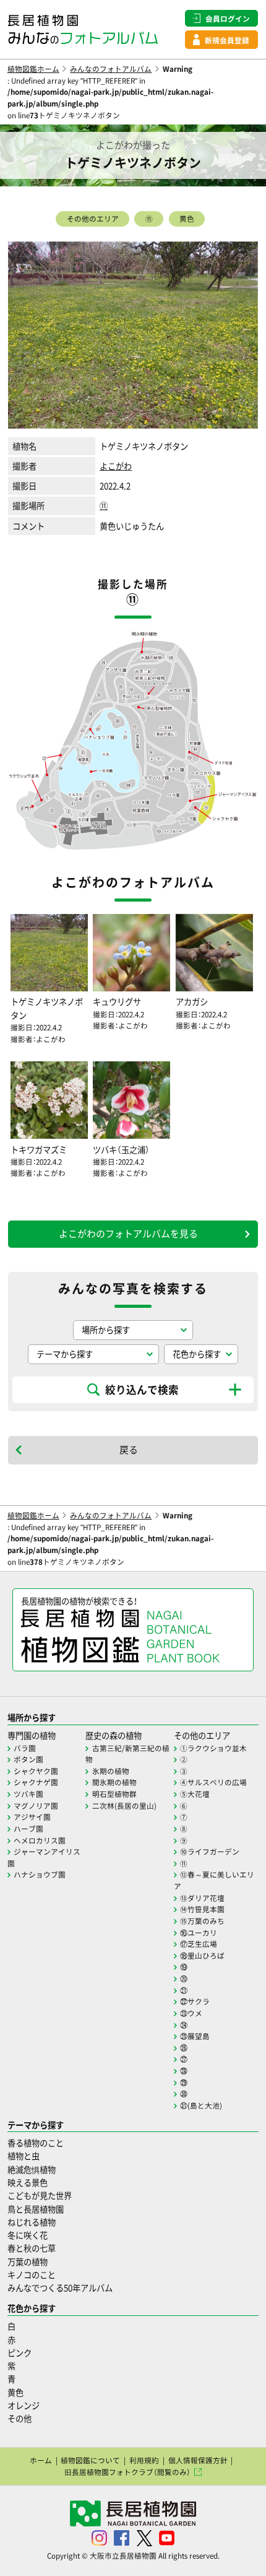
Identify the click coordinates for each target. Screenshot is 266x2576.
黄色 (187, 219)
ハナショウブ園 (40, 1874)
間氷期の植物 (114, 1782)
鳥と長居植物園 (36, 2209)
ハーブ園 (28, 1829)
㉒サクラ (195, 2001)
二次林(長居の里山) (124, 1806)
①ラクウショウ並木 (213, 1748)
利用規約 (144, 2460)
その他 (19, 2418)
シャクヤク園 (36, 1771)
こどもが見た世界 (40, 2195)
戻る (129, 1450)
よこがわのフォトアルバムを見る (128, 1234)
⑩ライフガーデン (210, 1851)
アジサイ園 (32, 1817)
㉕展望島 (195, 2036)
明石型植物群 (114, 1794)
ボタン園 (28, 1759)
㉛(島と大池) (201, 2105)
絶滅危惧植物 (32, 2169)
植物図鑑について (90, 2460)
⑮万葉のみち (202, 1921)
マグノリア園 (36, 1806)
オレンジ (24, 2405)
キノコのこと (32, 2275)
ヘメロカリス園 (40, 1840)
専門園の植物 (32, 1735)
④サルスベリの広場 (213, 1782)
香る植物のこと (36, 2143)
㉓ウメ (191, 2013)
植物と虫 (24, 2156)
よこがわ (116, 466)
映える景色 (28, 2182)
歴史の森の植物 (114, 1735)
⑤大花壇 (195, 1794)
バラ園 (25, 1748)
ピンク (19, 2353)
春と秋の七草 (32, 2248)
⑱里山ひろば (202, 1956)
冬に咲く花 (28, 2235)
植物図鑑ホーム (33, 69)
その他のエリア (93, 219)
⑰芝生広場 (199, 1944)
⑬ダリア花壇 (202, 1898)
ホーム (41, 2460)
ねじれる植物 (32, 2222)
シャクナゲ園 (36, 1782)
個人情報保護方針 (198, 2460)
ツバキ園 (28, 1794)
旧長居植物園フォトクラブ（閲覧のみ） (127, 2472)
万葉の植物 (28, 2262)
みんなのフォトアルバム (111, 69)
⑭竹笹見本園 (202, 1909)
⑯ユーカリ (199, 1933)
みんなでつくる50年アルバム (60, 2288)
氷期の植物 (111, 1771)
